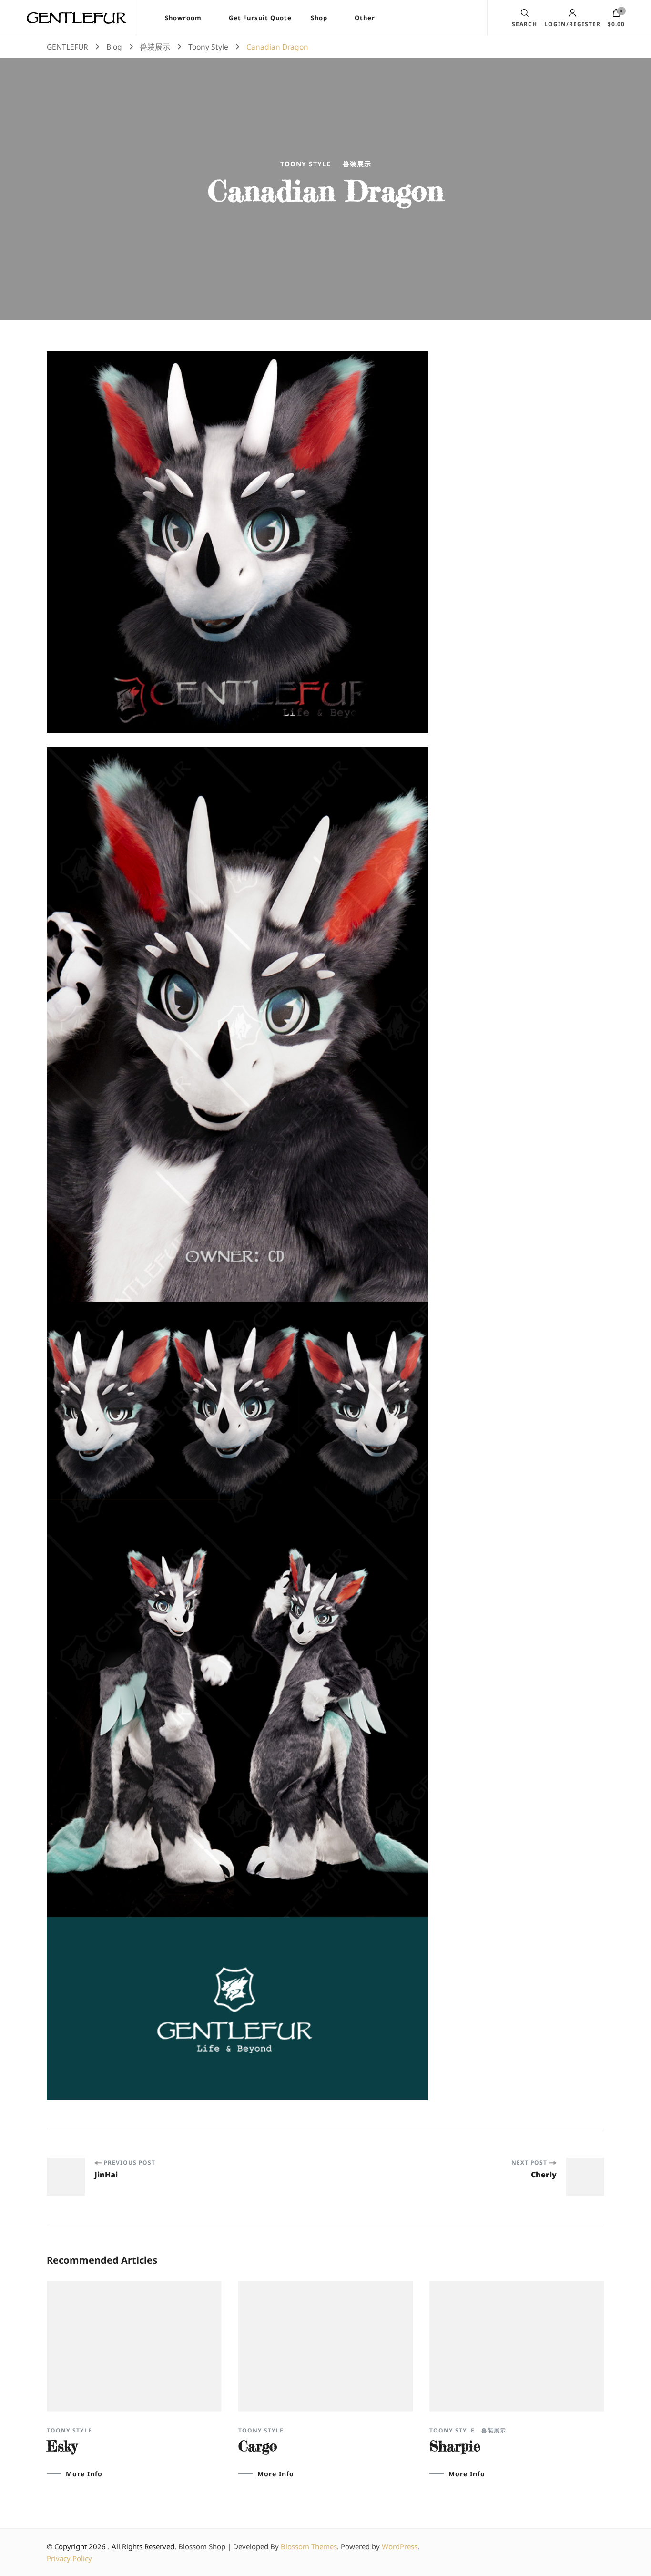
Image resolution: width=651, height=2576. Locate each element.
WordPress (400, 2546)
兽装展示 (357, 164)
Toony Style (305, 164)
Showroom (183, 18)
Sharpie (455, 2446)
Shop (319, 18)
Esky (62, 2446)
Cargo (258, 2446)
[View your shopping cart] (616, 15)
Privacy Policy (69, 2558)
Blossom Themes (309, 2546)
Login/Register (572, 24)
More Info (84, 2474)
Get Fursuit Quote (260, 18)
